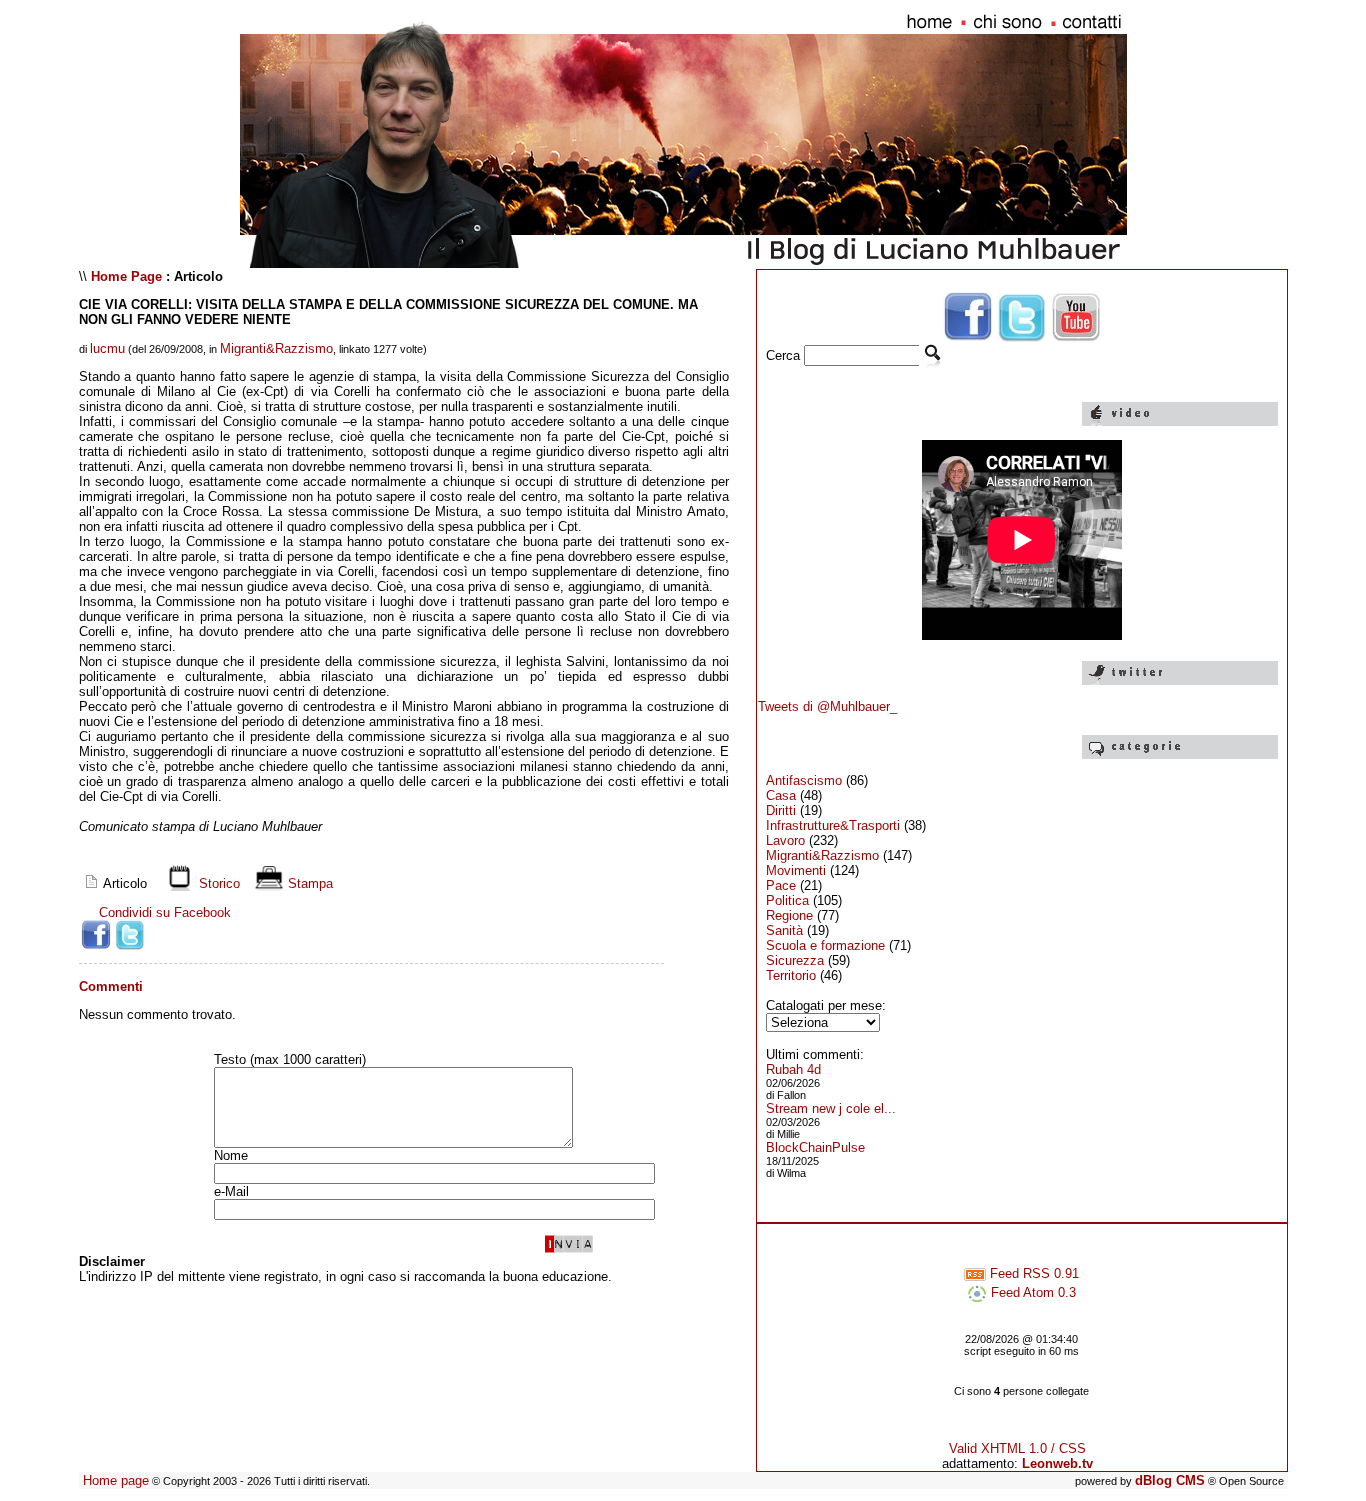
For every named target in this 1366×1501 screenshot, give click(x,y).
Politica (787, 900)
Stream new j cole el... (831, 1108)
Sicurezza (795, 960)
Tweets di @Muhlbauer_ (827, 706)
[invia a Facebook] (96, 935)
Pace (781, 885)
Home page (116, 1480)
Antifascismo (804, 780)
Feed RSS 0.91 (1032, 1273)
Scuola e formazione (825, 945)
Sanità (784, 930)
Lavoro (785, 840)
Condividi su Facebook (165, 912)
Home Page (126, 276)
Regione (789, 915)
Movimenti (796, 870)
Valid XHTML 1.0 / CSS (1017, 1448)
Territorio (791, 975)
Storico (217, 883)
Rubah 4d (793, 1069)
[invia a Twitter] (130, 935)
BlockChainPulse (815, 1147)
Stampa (308, 883)
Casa (781, 795)
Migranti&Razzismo (276, 348)
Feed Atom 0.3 (1031, 1292)
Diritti (781, 810)
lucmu (107, 348)
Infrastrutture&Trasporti (833, 825)
